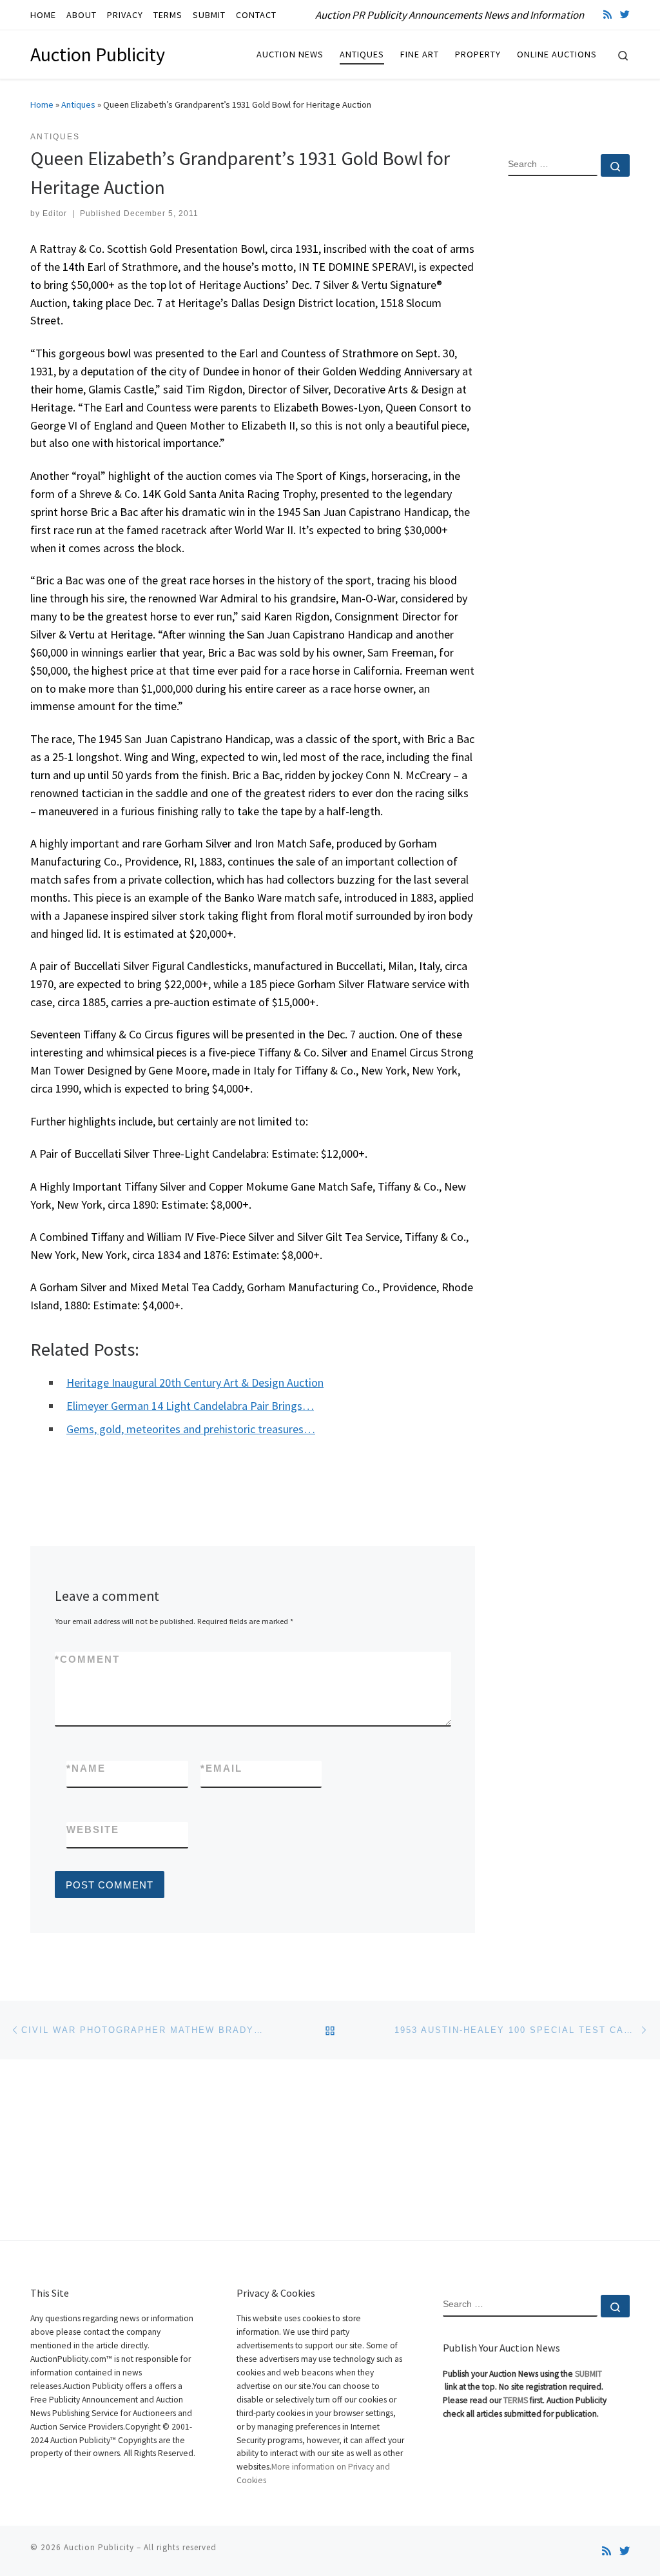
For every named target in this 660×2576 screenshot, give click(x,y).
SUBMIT (588, 2374)
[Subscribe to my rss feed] (607, 15)
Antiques (78, 104)
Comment (87, 1659)
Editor (55, 213)
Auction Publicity (99, 2547)
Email (221, 1768)
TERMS (516, 2400)
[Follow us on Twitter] (625, 15)
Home (42, 104)
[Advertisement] (569, 395)
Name (86, 1768)
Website (93, 1829)
